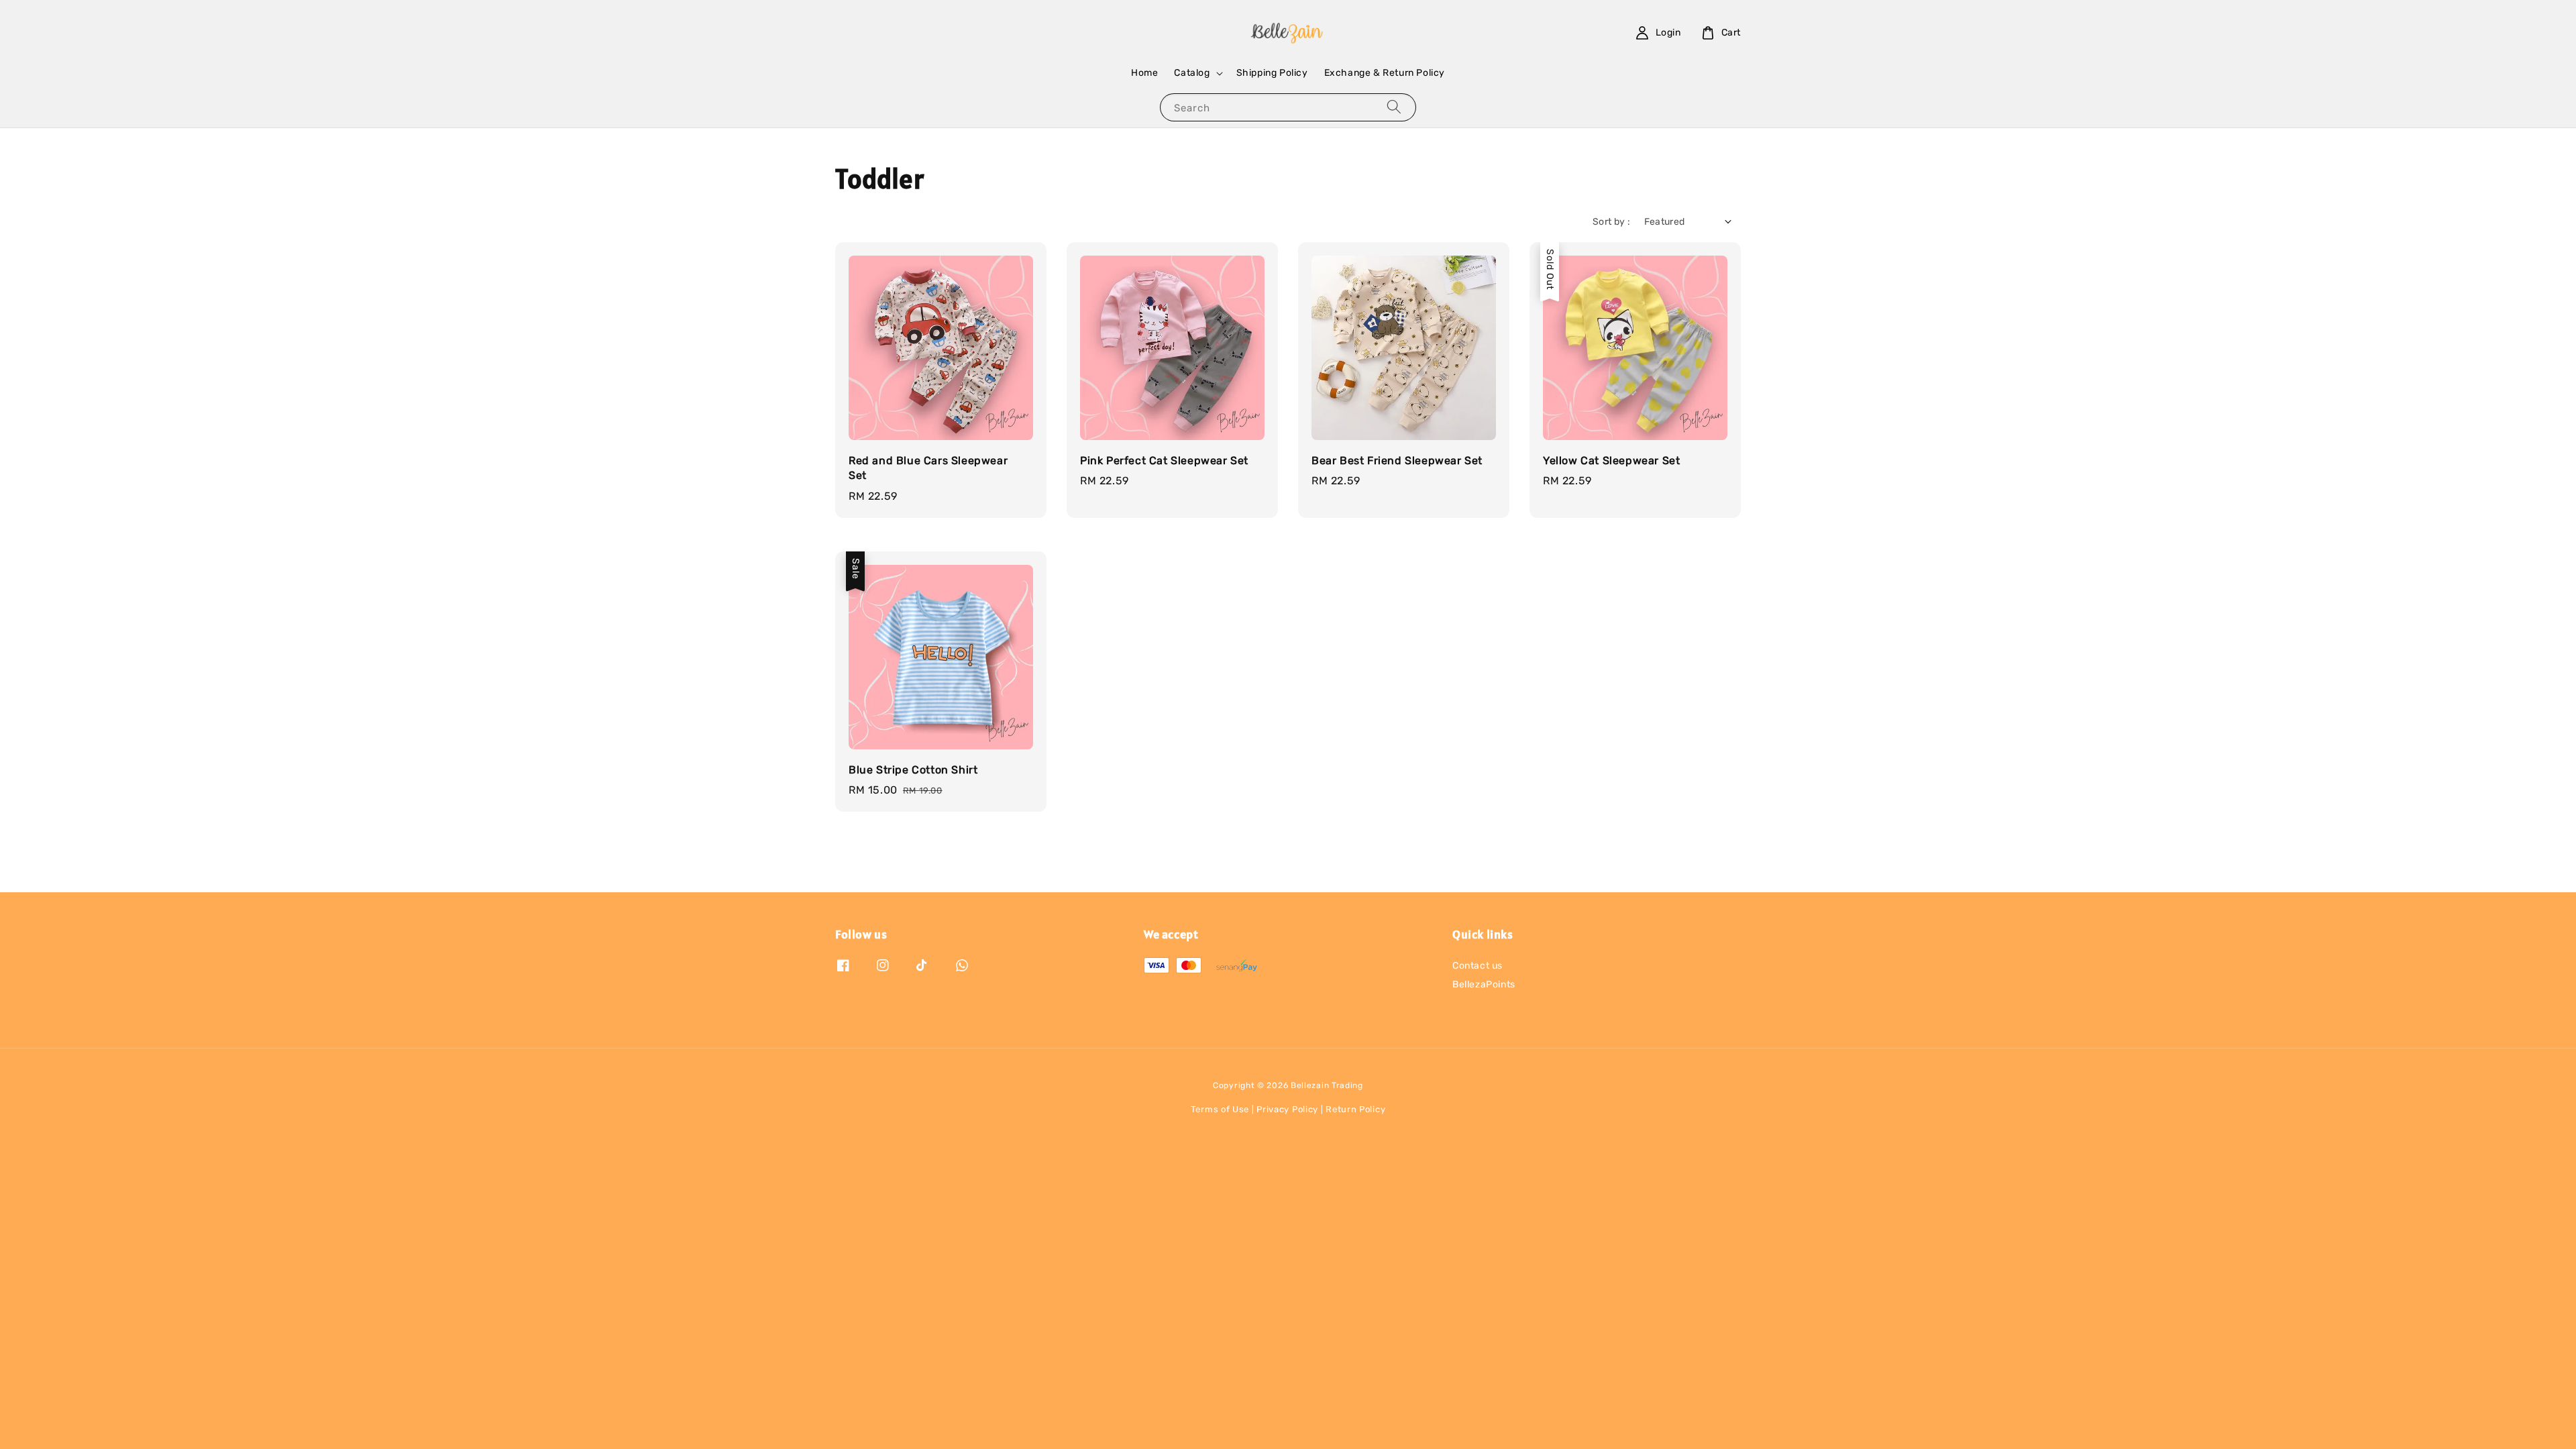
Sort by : (1612, 222)
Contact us (1478, 966)
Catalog (1192, 73)
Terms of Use (1220, 1109)
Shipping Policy (1272, 73)
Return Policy (1355, 1109)
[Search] (1394, 107)
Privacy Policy (1287, 1109)
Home (1144, 73)
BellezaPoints (1484, 984)
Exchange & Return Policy (1385, 73)
